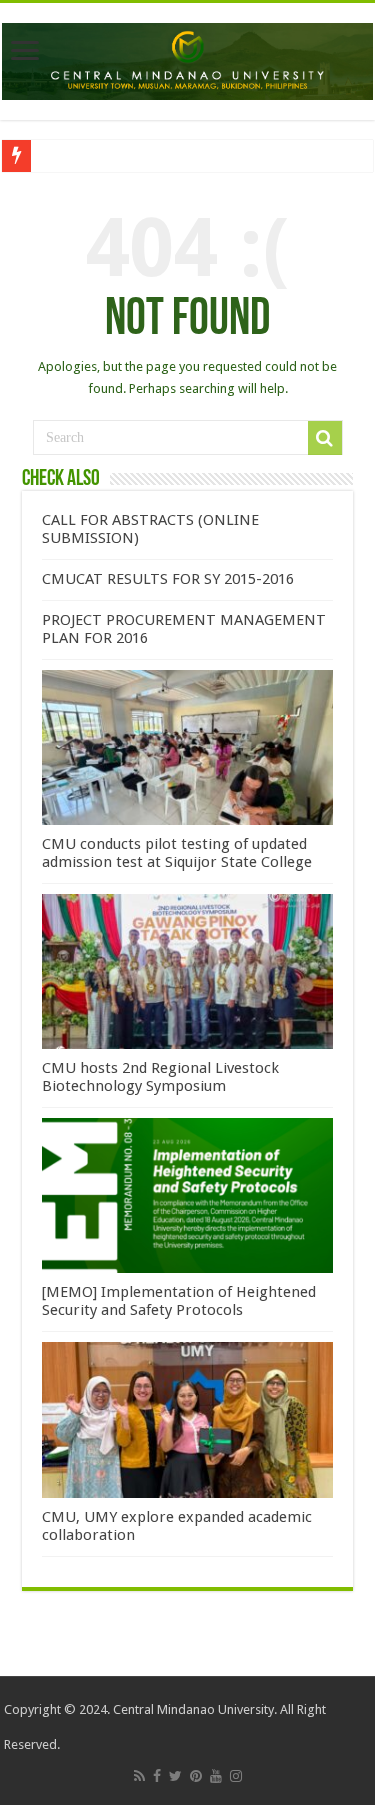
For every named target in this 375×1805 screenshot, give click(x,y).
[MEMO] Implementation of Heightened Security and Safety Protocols (179, 1301)
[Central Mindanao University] (187, 58)
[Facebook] (157, 1776)
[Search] (325, 438)
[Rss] (139, 1776)
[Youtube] (216, 1776)
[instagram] (236, 1776)
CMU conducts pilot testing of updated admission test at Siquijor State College (177, 853)
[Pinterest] (196, 1776)
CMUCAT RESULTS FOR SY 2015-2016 (168, 579)
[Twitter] (175, 1776)
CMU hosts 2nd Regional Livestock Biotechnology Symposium (160, 1077)
